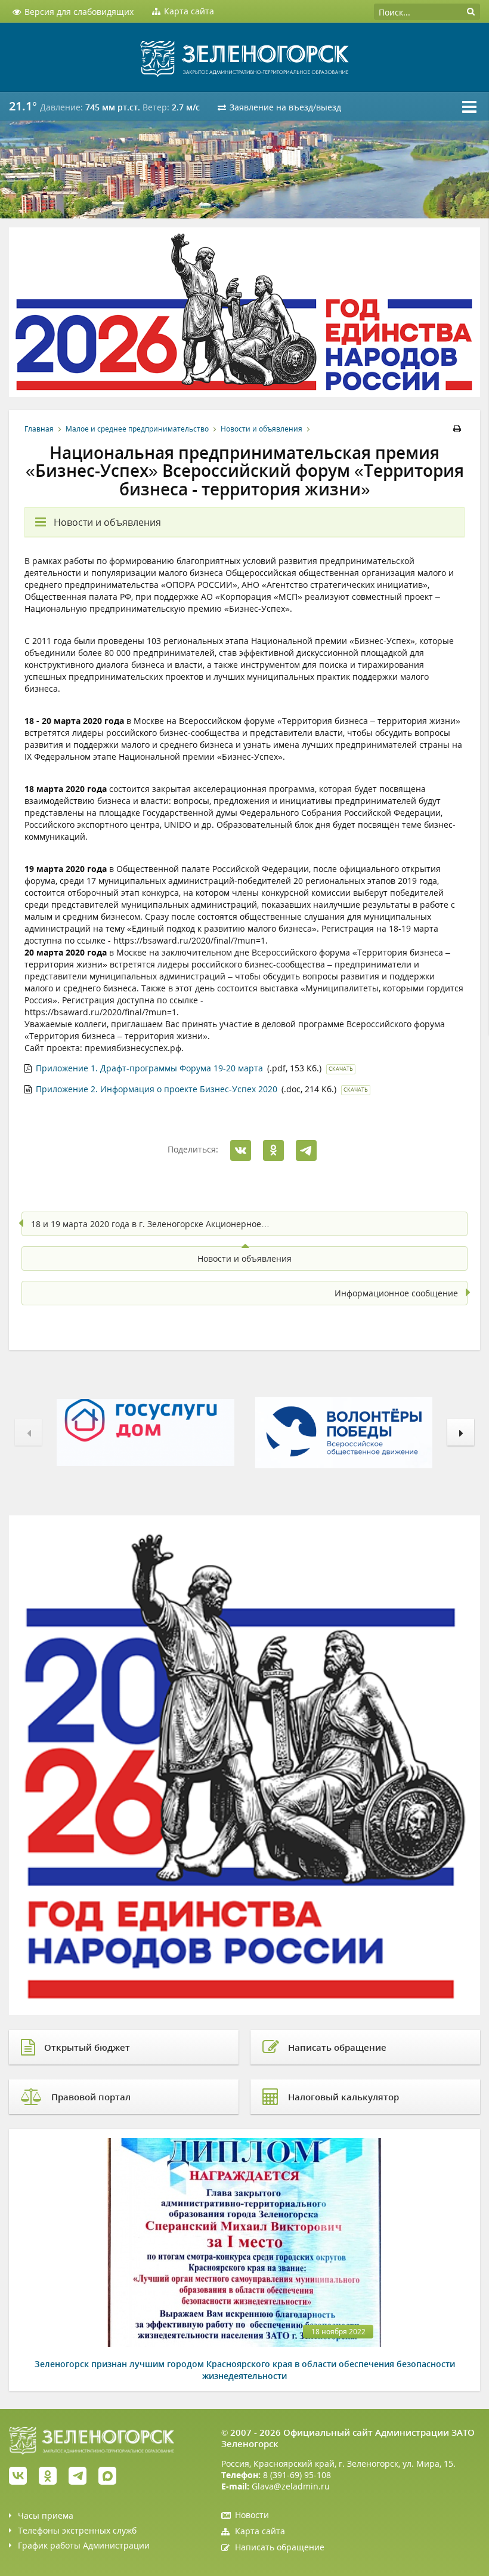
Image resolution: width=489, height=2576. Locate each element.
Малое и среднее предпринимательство (137, 429)
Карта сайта (260, 2531)
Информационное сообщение (396, 1293)
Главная (39, 429)
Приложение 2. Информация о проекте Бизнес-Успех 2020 (157, 1089)
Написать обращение (280, 2547)
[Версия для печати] (459, 429)
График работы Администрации (84, 2545)
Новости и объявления (261, 429)
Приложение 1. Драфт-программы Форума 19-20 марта (149, 1068)
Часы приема (46, 2515)
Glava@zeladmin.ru (291, 2486)
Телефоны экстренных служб (77, 2530)
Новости (252, 2515)
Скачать (341, 1069)
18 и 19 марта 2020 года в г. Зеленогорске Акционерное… (150, 1224)
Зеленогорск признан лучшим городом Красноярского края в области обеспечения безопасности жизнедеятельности (245, 2370)
